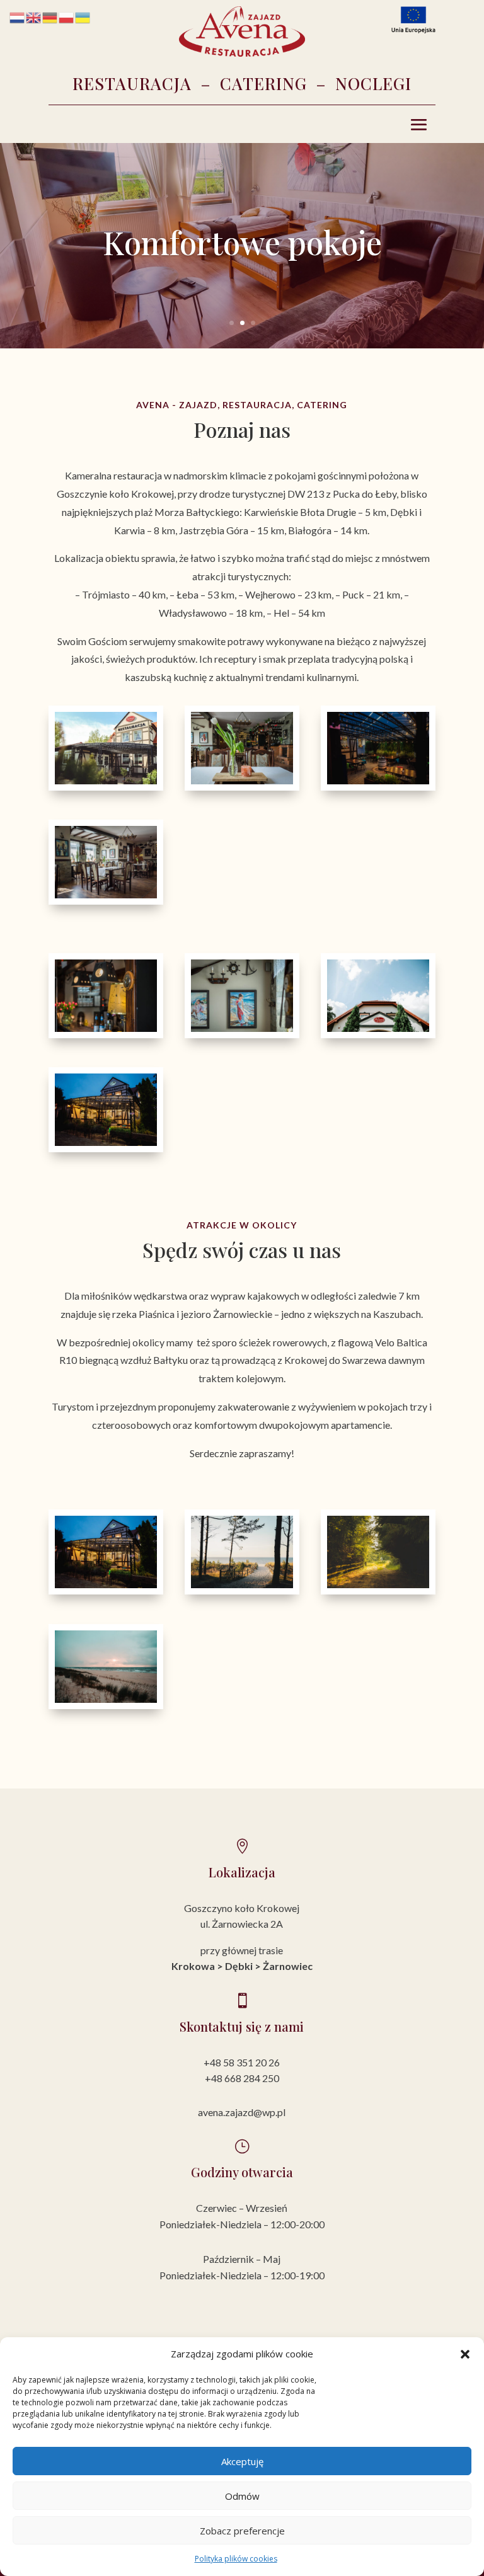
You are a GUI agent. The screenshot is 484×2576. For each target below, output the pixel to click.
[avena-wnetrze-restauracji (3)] (106, 895)
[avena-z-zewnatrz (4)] (378, 781)
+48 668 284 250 (242, 2078)
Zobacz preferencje (242, 2531)
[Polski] (67, 17)
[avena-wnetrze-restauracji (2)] (242, 781)
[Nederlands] (18, 17)
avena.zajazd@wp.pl (242, 2112)
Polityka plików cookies (236, 2559)
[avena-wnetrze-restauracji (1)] (106, 1028)
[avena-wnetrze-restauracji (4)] (242, 1028)
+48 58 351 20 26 (242, 2062)
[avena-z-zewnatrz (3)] (106, 1142)
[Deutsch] (50, 17)
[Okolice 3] (106, 1699)
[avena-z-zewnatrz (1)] (106, 781)
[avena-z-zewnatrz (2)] (378, 1028)
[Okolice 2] (378, 1585)
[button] (465, 2354)
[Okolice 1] (242, 1585)
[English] (34, 17)
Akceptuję (242, 2461)
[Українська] (83, 17)
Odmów (242, 2496)
